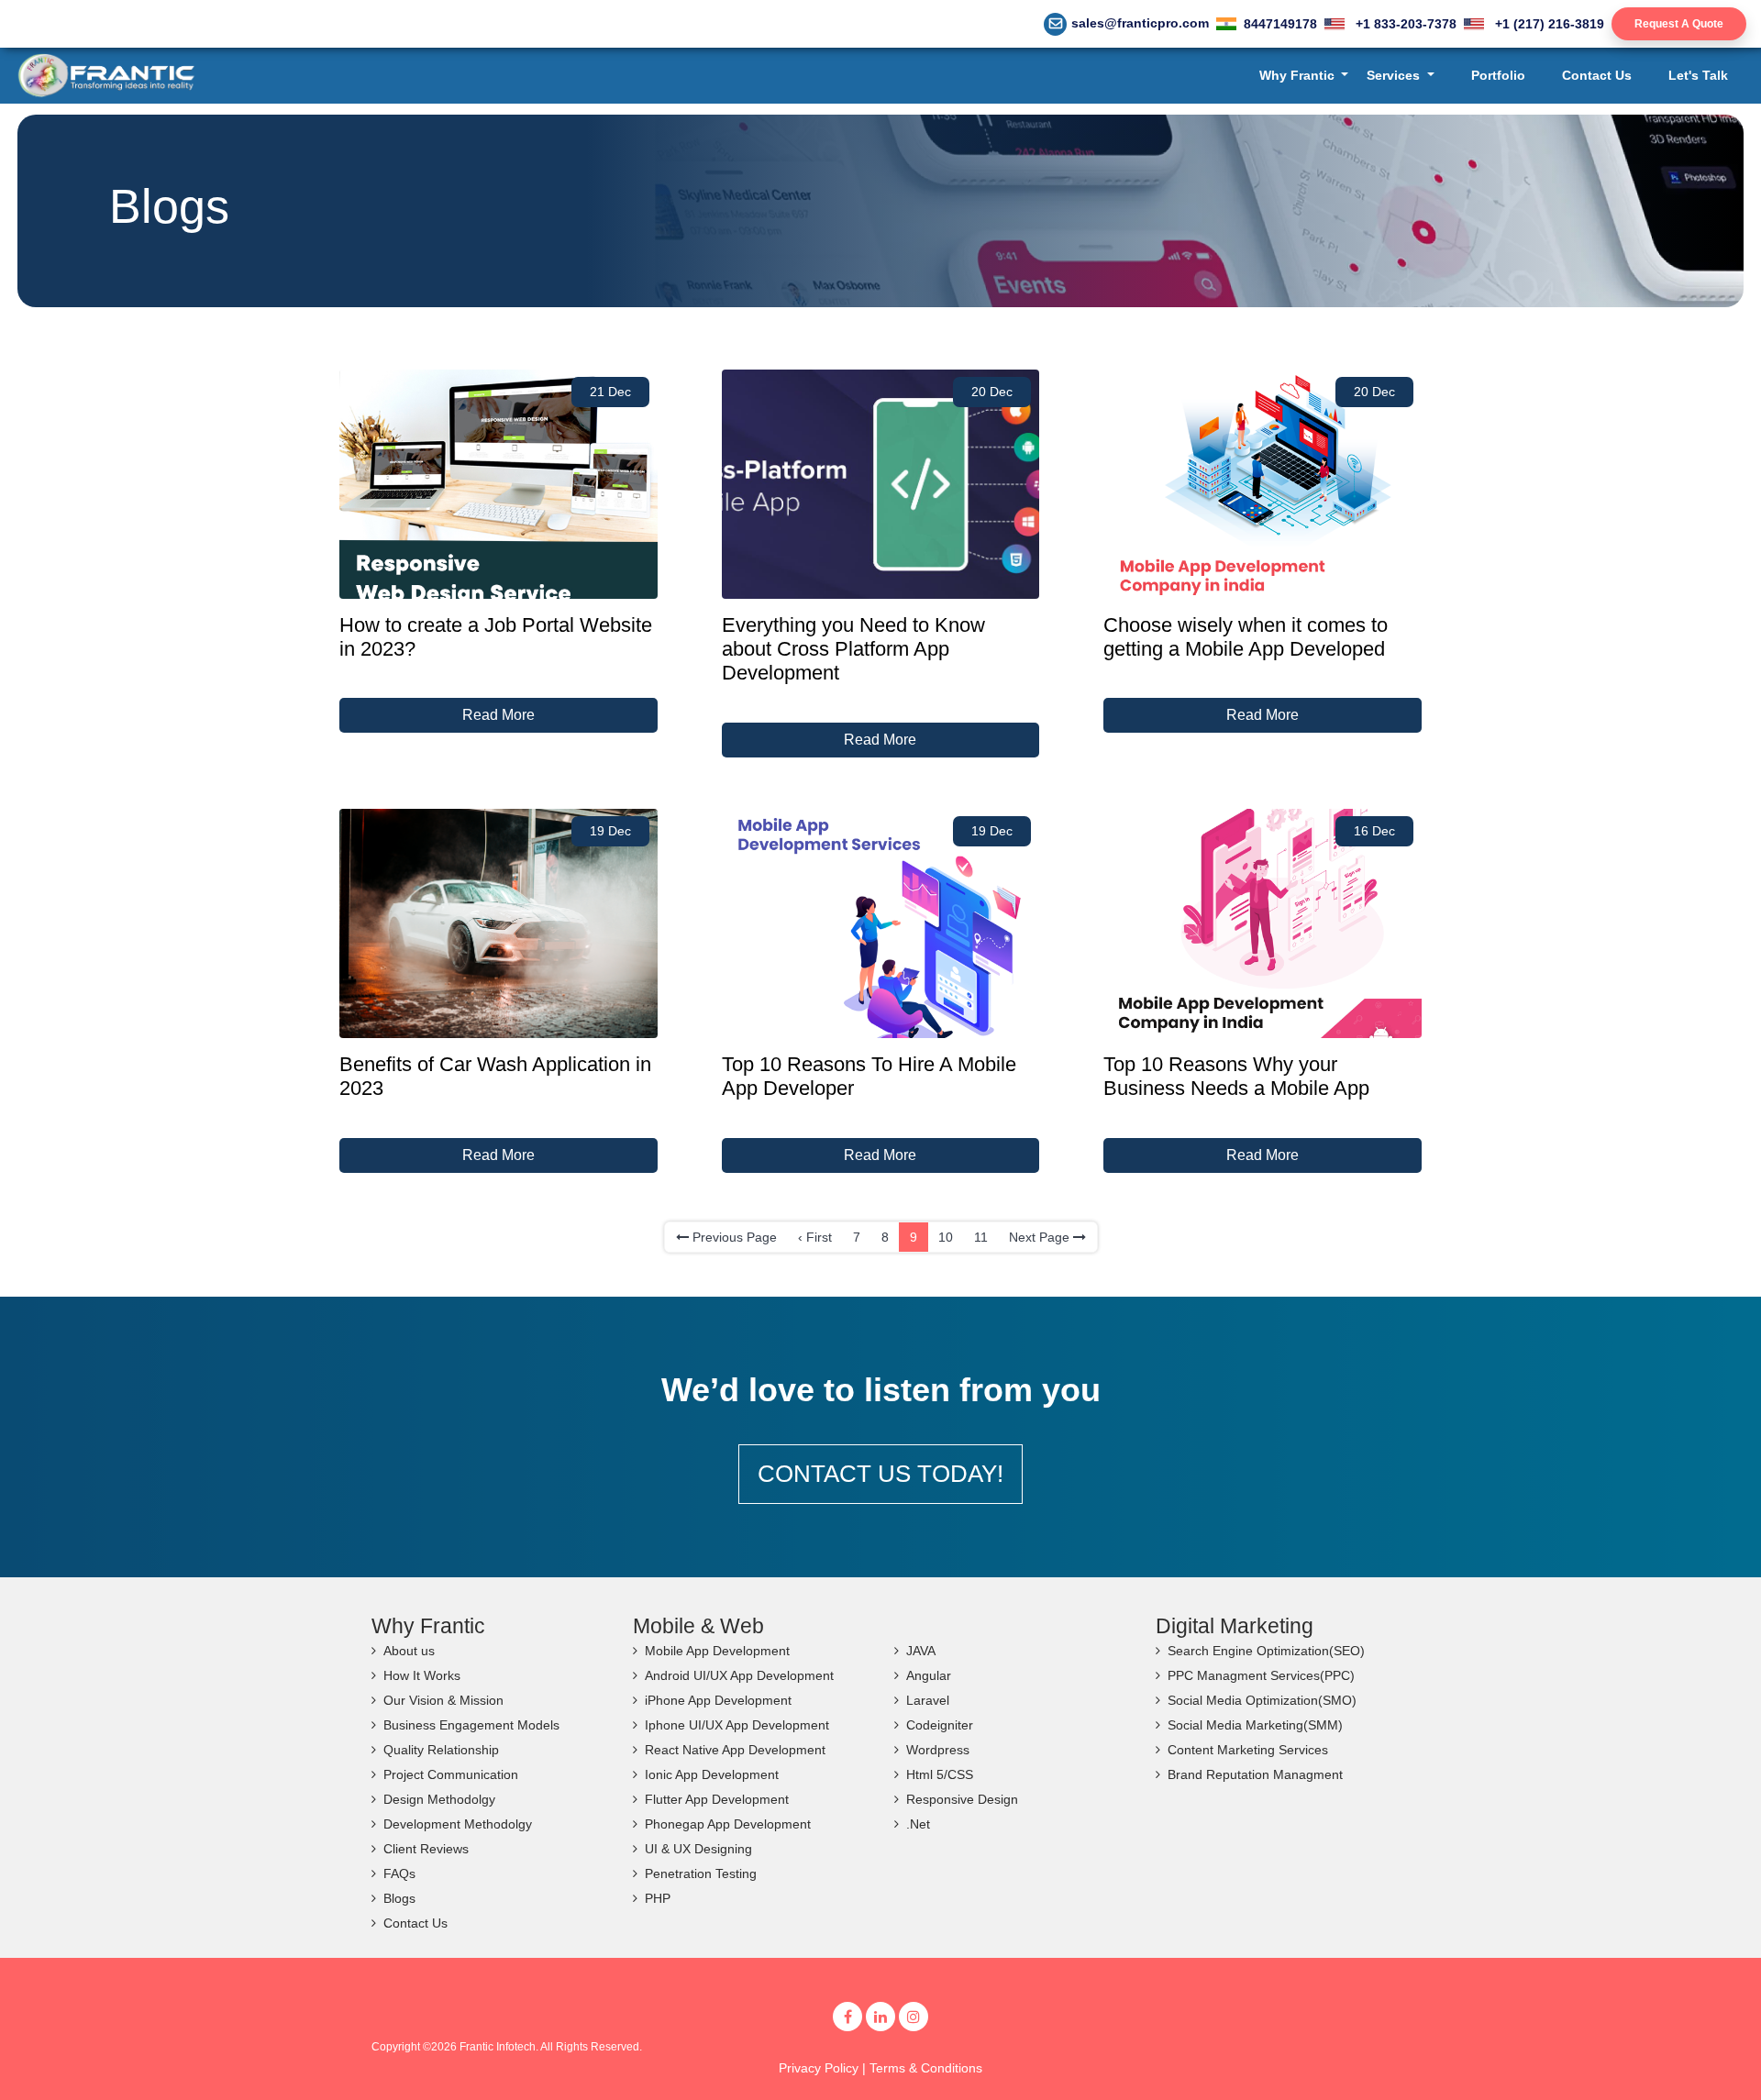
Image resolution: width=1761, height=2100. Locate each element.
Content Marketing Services (1248, 1750)
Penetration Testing (701, 1873)
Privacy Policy (819, 2068)
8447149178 (1280, 24)
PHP (658, 1898)
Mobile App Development (717, 1651)
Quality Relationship (441, 1750)
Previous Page (733, 1237)
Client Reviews (426, 1849)
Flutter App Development (717, 1799)
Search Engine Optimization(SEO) (1266, 1651)
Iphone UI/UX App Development (737, 1725)
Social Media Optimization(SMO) (1262, 1700)
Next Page (1041, 1237)
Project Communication (451, 1774)
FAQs (399, 1873)
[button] (1304, 76)
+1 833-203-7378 (1404, 24)
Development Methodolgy (458, 1824)
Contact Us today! (880, 1474)
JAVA (921, 1651)
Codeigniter (940, 1725)
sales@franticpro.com (1140, 23)
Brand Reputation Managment (1255, 1774)
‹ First (815, 1237)
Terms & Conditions (926, 2068)
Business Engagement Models (471, 1725)
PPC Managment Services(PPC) (1261, 1675)
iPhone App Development (718, 1700)
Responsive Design (962, 1799)
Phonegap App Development (728, 1824)
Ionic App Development (712, 1774)
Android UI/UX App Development (739, 1675)
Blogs (399, 1898)
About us (409, 1651)
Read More (498, 715)
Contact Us (415, 1923)
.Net (918, 1824)
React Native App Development (735, 1750)
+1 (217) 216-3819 (1548, 24)
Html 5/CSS (940, 1774)
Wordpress (938, 1750)
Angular (929, 1675)
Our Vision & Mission (443, 1700)
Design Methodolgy (439, 1799)
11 (981, 1237)
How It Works (422, 1675)
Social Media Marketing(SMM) (1255, 1725)
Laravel (928, 1700)
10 (946, 1237)
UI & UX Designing (698, 1849)
